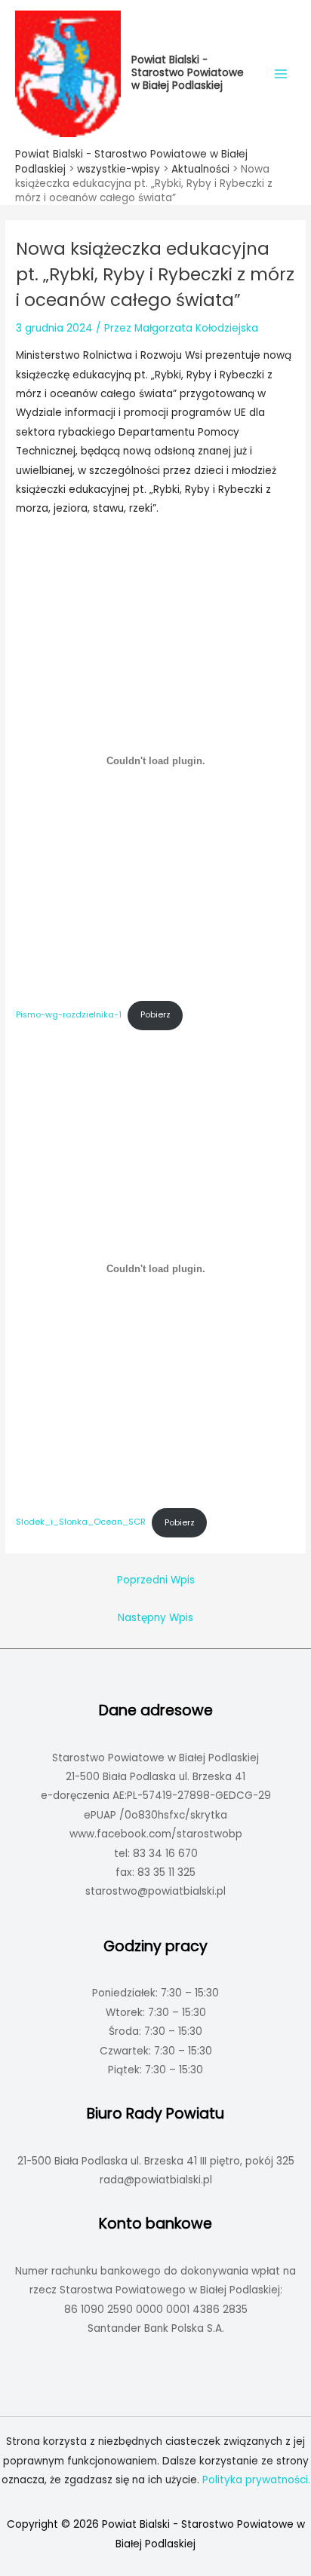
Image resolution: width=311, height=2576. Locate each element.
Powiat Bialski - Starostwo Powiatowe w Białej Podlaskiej (188, 73)
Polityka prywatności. (256, 2480)
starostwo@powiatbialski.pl (155, 1891)
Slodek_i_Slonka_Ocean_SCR (81, 1523)
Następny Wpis (155, 1618)
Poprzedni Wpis (156, 1580)
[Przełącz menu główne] (281, 73)
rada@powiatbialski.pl (156, 2180)
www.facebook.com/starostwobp (156, 1834)
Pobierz (155, 1015)
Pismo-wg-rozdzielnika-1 (69, 1015)
